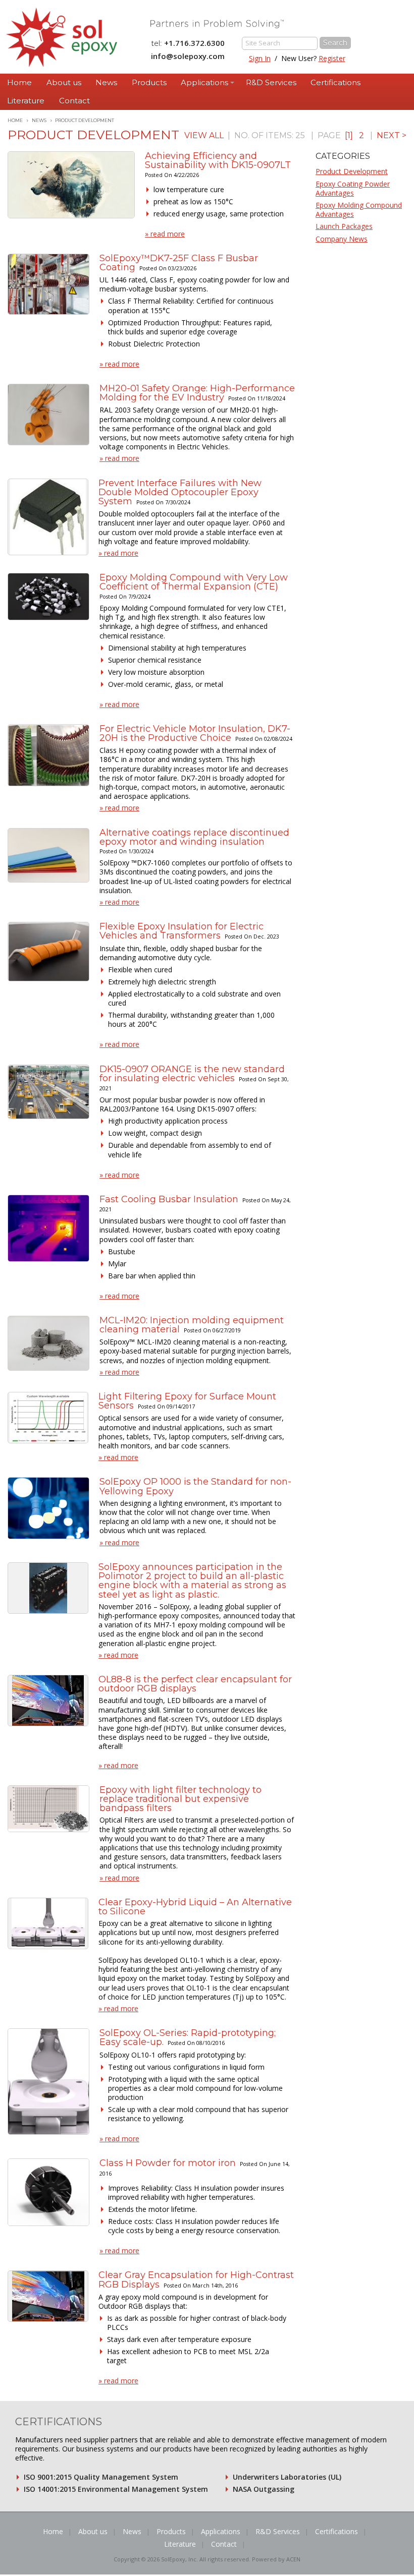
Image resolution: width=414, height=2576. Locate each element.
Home (19, 82)
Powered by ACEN (276, 2559)
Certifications (335, 82)
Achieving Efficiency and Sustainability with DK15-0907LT (218, 160)
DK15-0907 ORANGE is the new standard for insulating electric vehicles (192, 1074)
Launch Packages (344, 226)
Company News (342, 239)
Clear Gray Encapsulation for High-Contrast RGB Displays (196, 2279)
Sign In (260, 58)
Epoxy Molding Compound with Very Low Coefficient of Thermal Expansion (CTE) (194, 582)
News (106, 82)
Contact (74, 101)
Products (149, 82)
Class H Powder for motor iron (168, 2163)
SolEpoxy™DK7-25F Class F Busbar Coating (179, 263)
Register (332, 58)
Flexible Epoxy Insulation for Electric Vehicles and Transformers (182, 931)
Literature (26, 101)
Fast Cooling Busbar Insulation (169, 1199)
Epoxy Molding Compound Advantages (359, 210)
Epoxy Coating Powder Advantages (353, 188)
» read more (165, 234)
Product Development (352, 171)
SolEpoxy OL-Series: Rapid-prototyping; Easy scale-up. (188, 2037)
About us (64, 82)
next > (392, 135)
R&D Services (271, 82)
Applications (204, 82)
